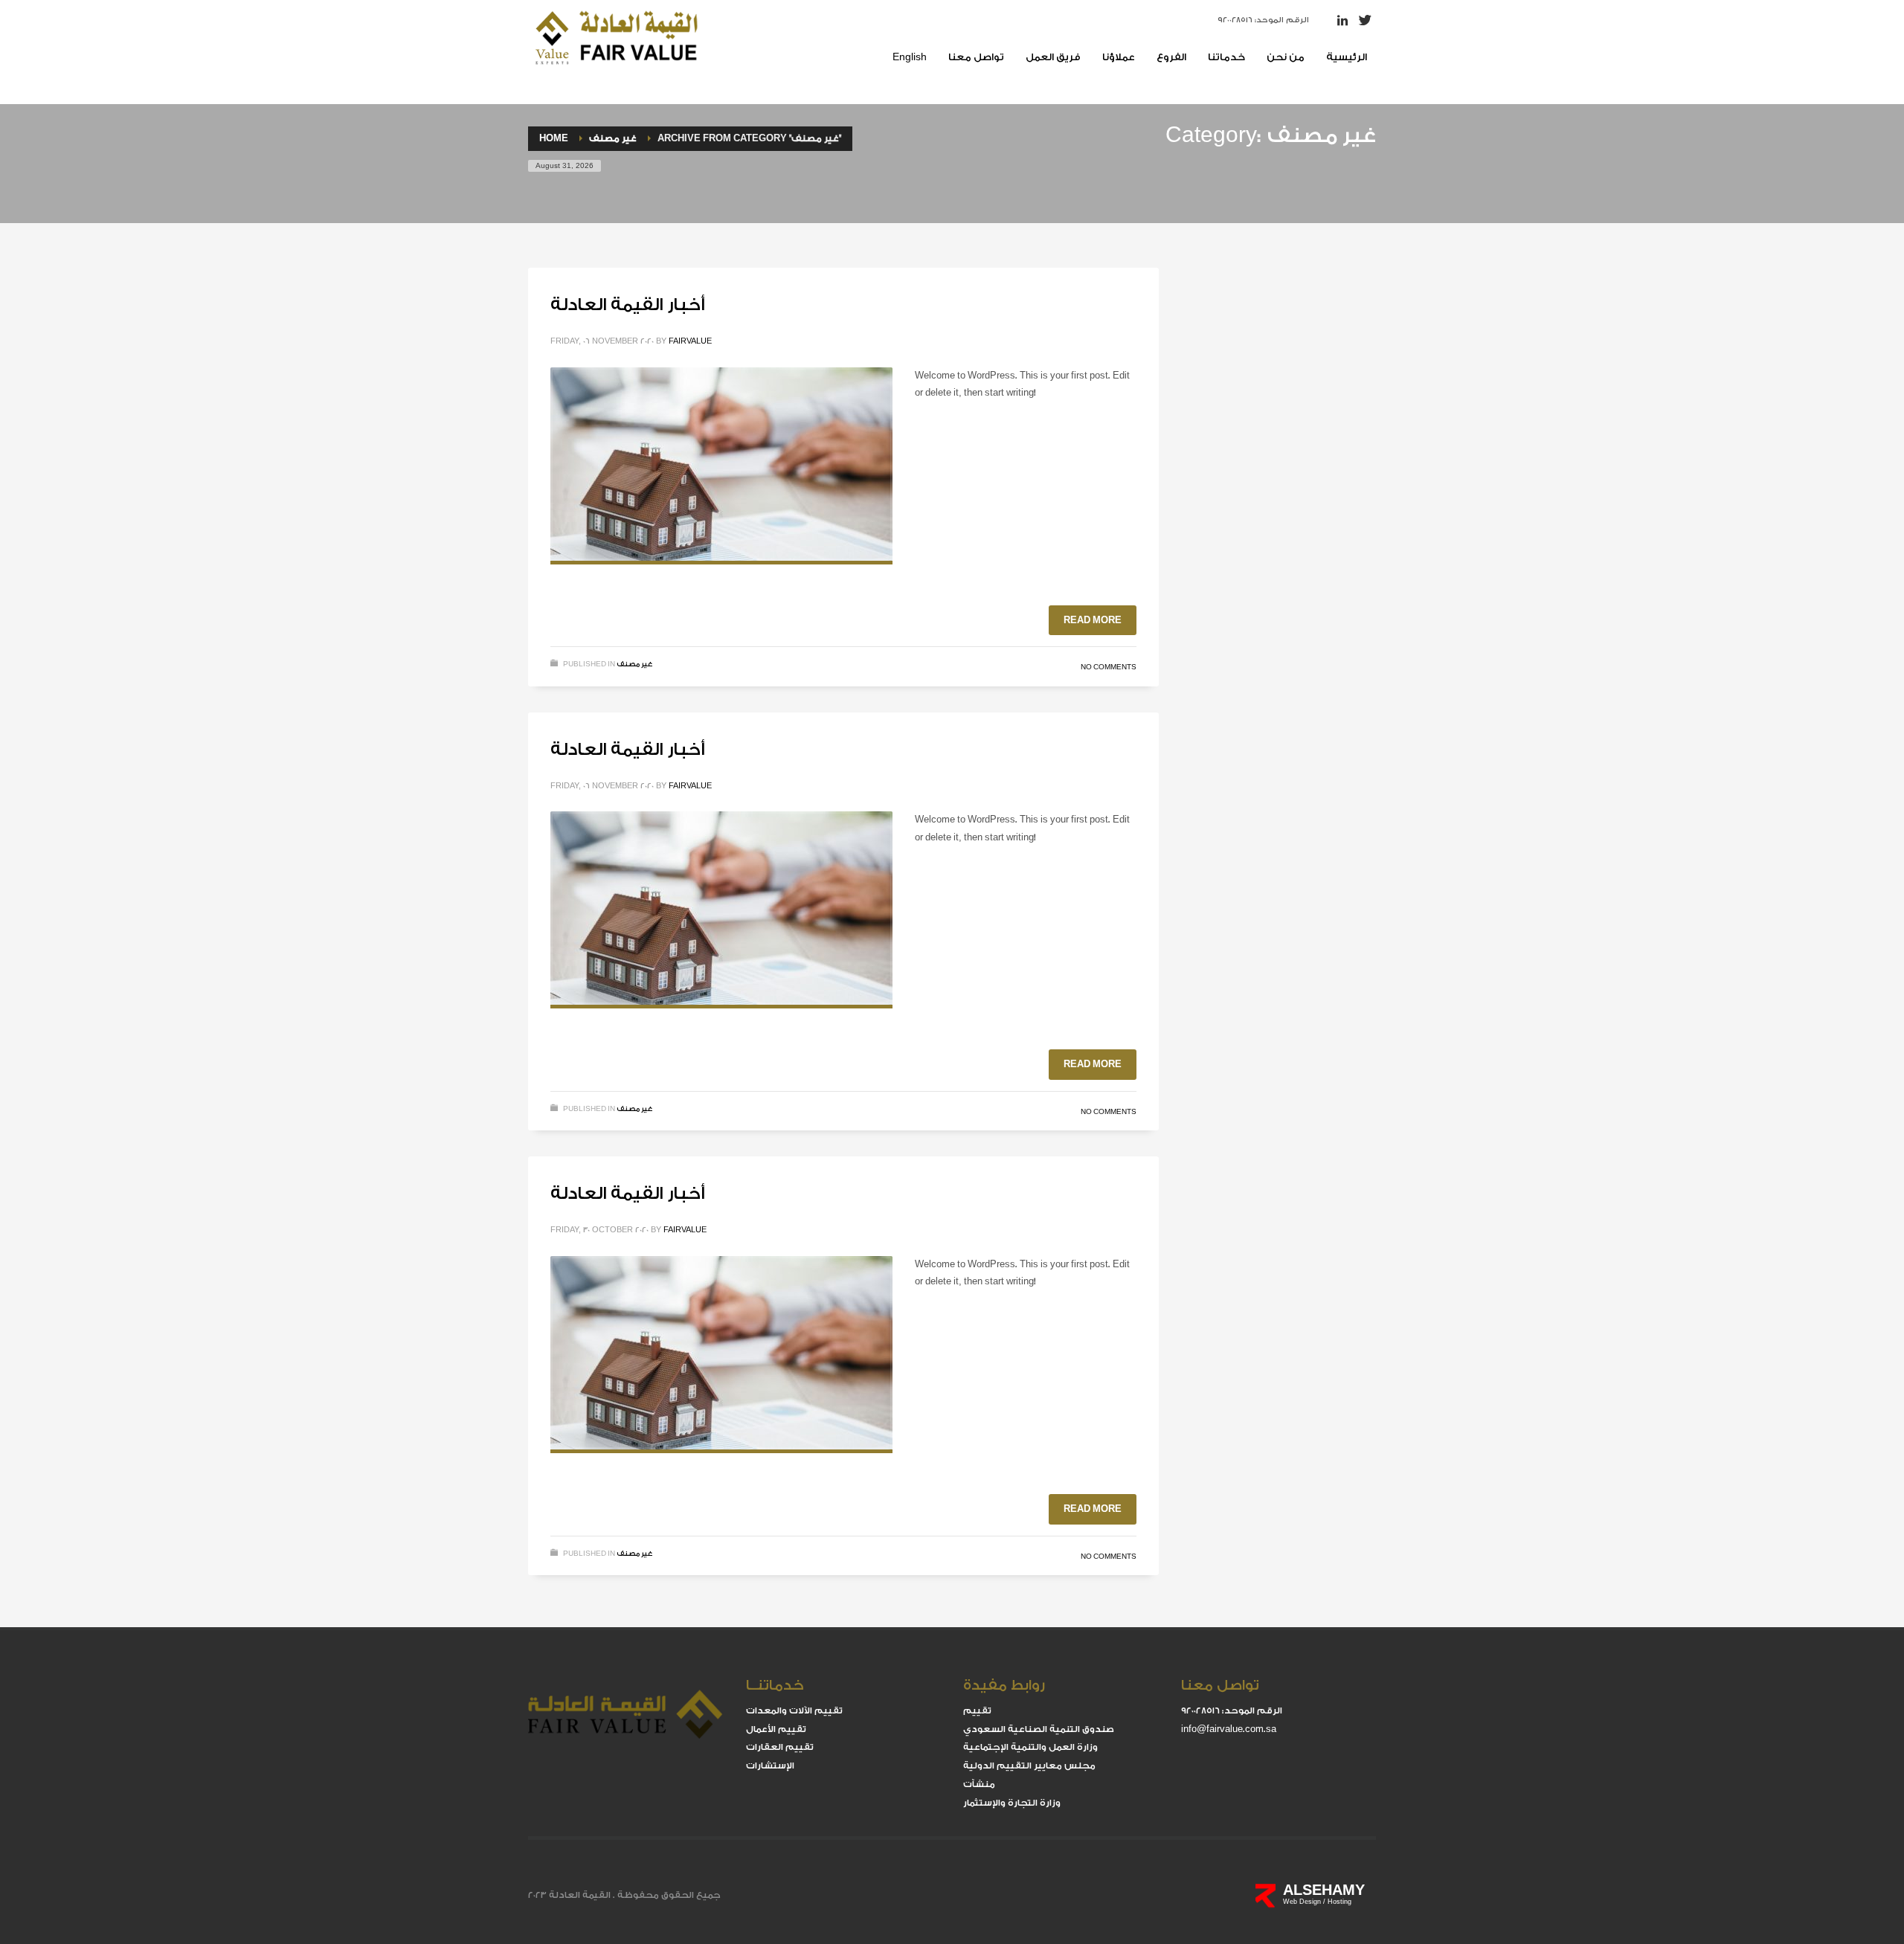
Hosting (1339, 1902)
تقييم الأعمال (776, 1729)
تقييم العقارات (780, 1747)
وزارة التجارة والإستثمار (1012, 1803)
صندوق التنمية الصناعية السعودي (1039, 1729)
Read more (1093, 620)
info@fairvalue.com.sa (1229, 1729)
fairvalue (690, 341)
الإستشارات (770, 1766)
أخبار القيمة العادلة (628, 305)
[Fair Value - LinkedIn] (1342, 20)
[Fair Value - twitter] (1365, 20)
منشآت (979, 1784)
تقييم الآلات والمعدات (794, 1710)
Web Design (1303, 1902)
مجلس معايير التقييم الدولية (1029, 1766)
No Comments (1109, 667)
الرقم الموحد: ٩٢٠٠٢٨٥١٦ (1263, 20)
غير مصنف (635, 664)
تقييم (977, 1710)
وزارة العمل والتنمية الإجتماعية (1030, 1747)
